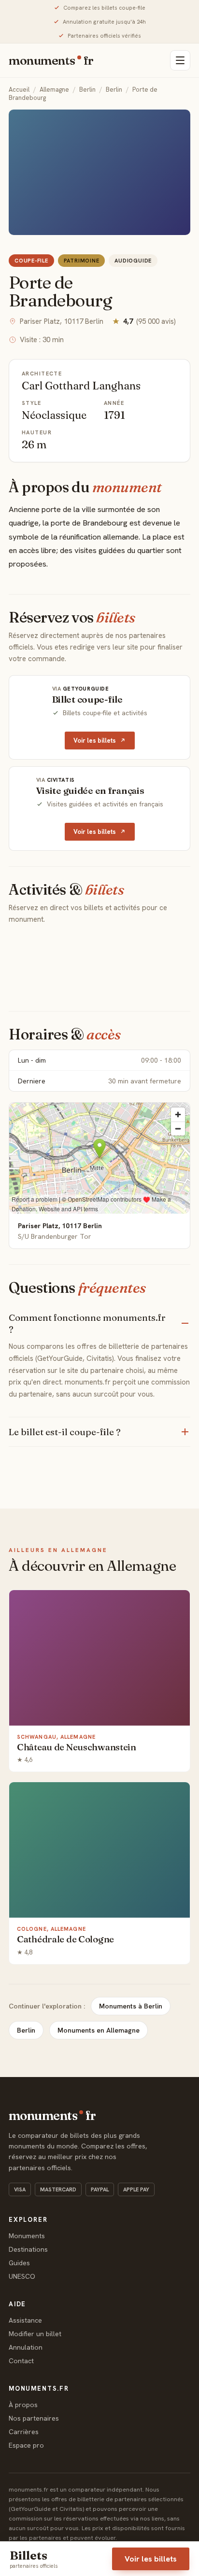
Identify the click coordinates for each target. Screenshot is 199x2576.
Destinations (28, 2249)
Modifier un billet (35, 2334)
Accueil (19, 90)
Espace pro (26, 2445)
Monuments (27, 2236)
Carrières (24, 2432)
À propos (23, 2405)
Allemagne (54, 90)
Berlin (87, 90)
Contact (21, 2361)
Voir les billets (95, 741)
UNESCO (22, 2276)
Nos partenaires (34, 2418)
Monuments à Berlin (131, 2006)
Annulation (26, 2347)
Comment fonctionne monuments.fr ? (87, 1323)
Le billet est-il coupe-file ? (65, 1432)
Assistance (25, 2320)
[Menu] (180, 60)
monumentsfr (51, 60)
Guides (19, 2263)
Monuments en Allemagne (99, 2030)
